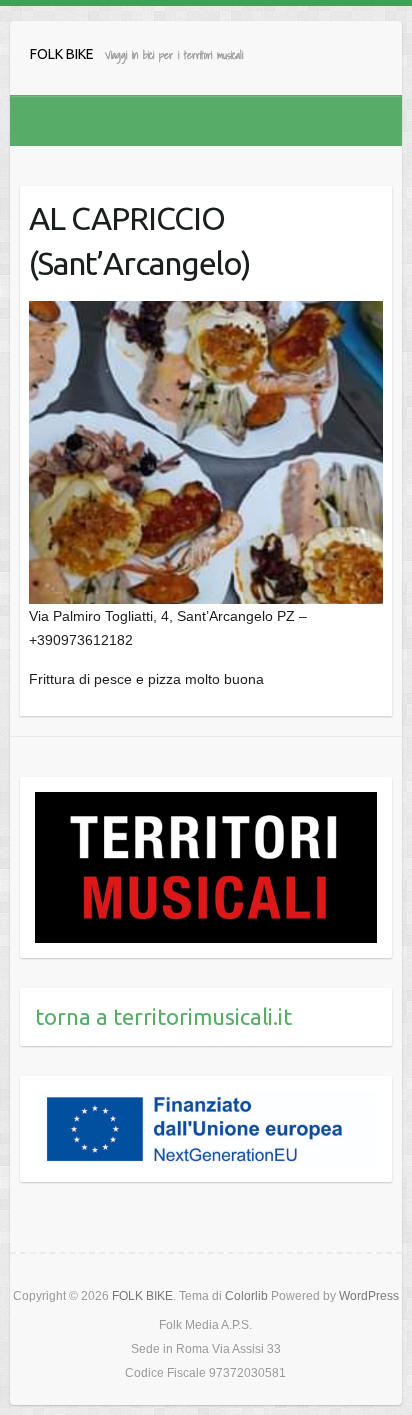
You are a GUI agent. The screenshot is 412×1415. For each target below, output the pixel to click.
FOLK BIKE (62, 54)
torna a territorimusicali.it (163, 1016)
